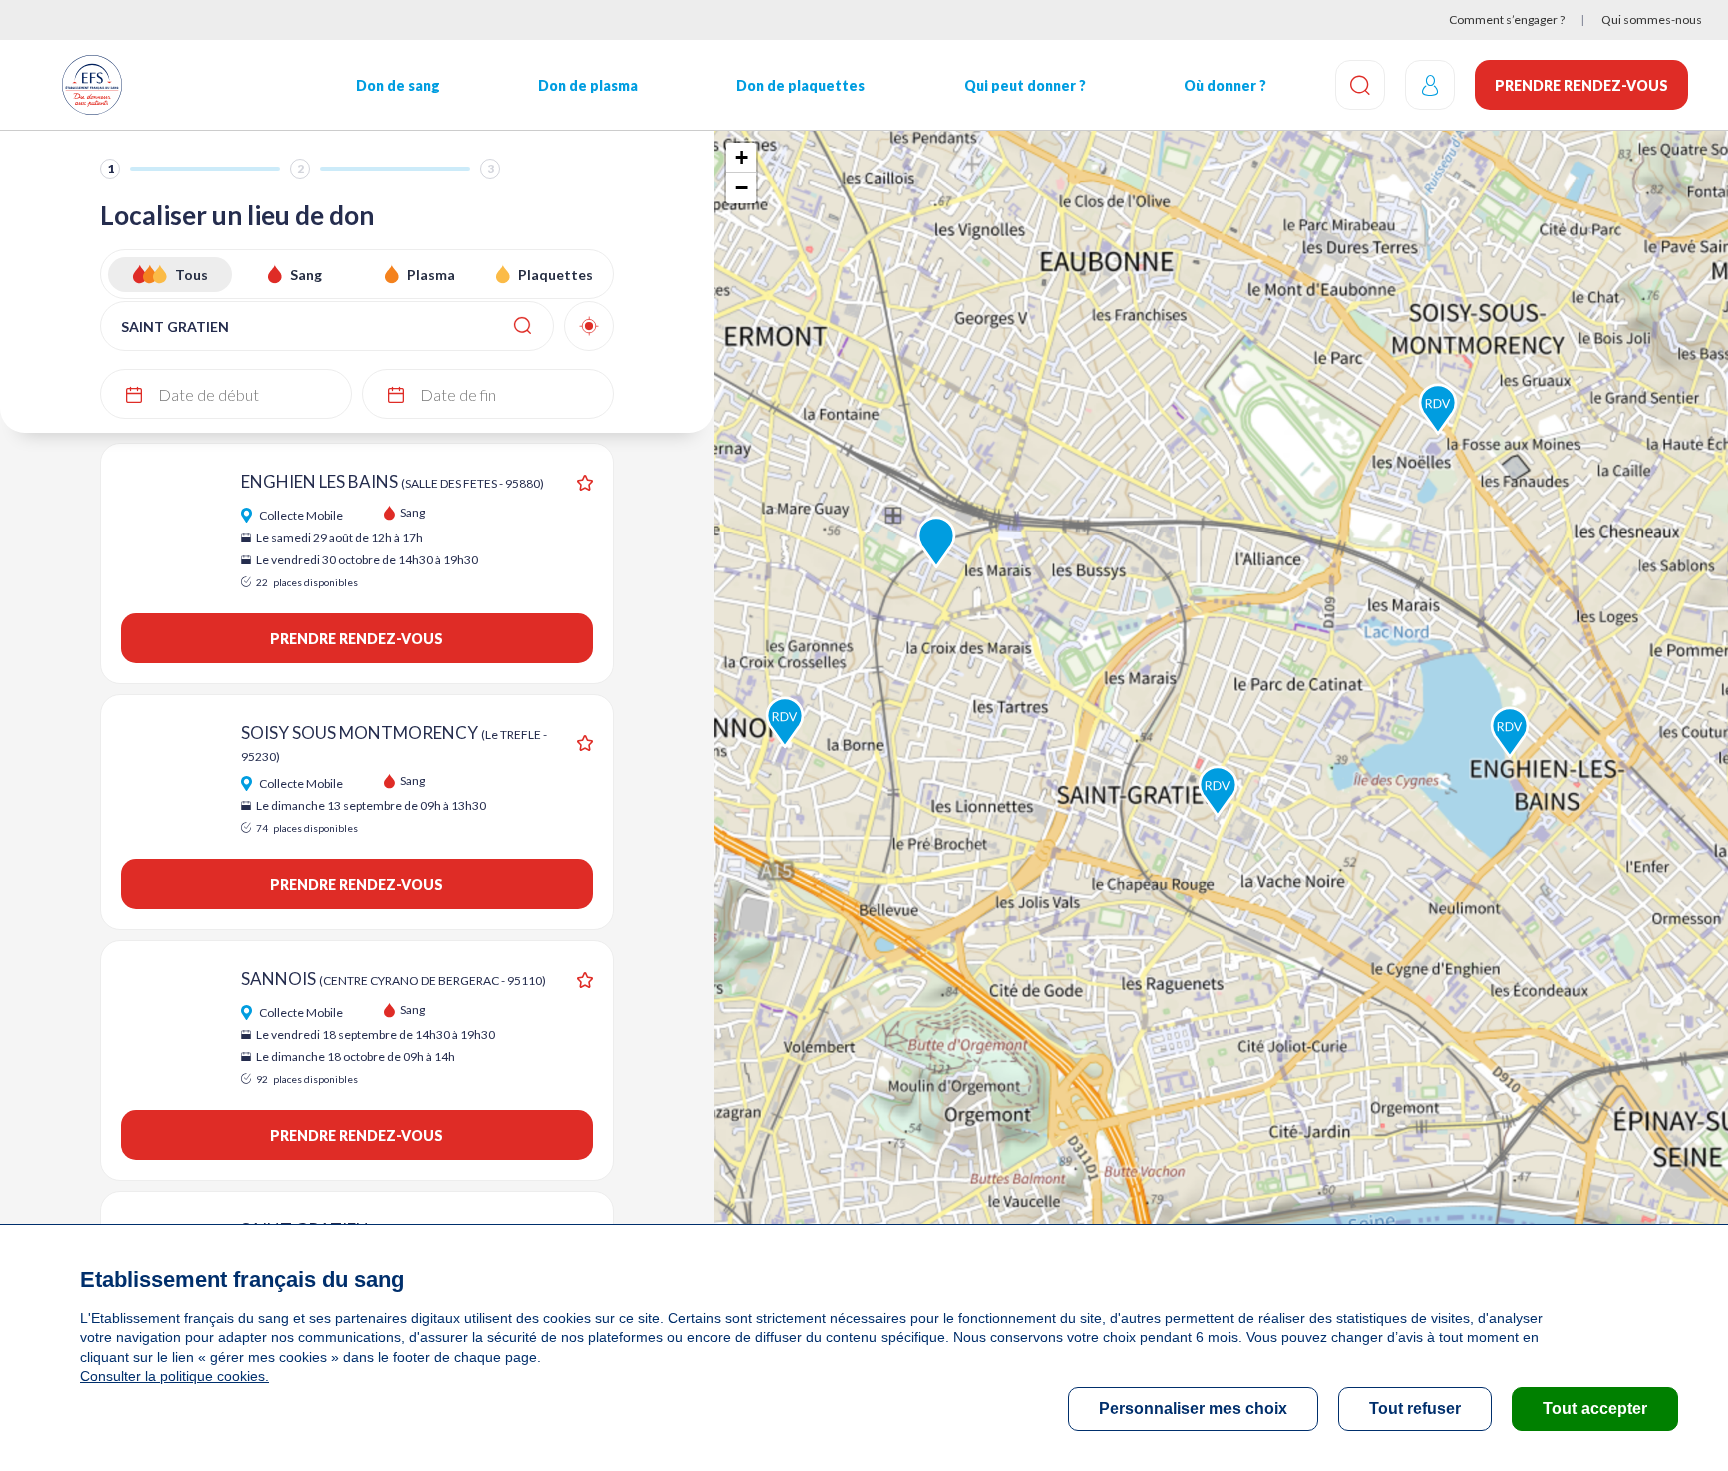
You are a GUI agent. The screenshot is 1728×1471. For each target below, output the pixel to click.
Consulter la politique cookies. (174, 1376)
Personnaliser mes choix (1193, 1408)
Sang (306, 274)
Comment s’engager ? (1507, 19)
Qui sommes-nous (1651, 19)
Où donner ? (1225, 85)
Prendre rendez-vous (1581, 85)
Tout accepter (1595, 1408)
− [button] (741, 187)
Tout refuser (1415, 1408)
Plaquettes (555, 274)
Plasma (431, 274)
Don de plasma (588, 85)
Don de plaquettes (800, 85)
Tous (191, 274)
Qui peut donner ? (1025, 85)
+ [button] (741, 157)
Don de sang (398, 85)
